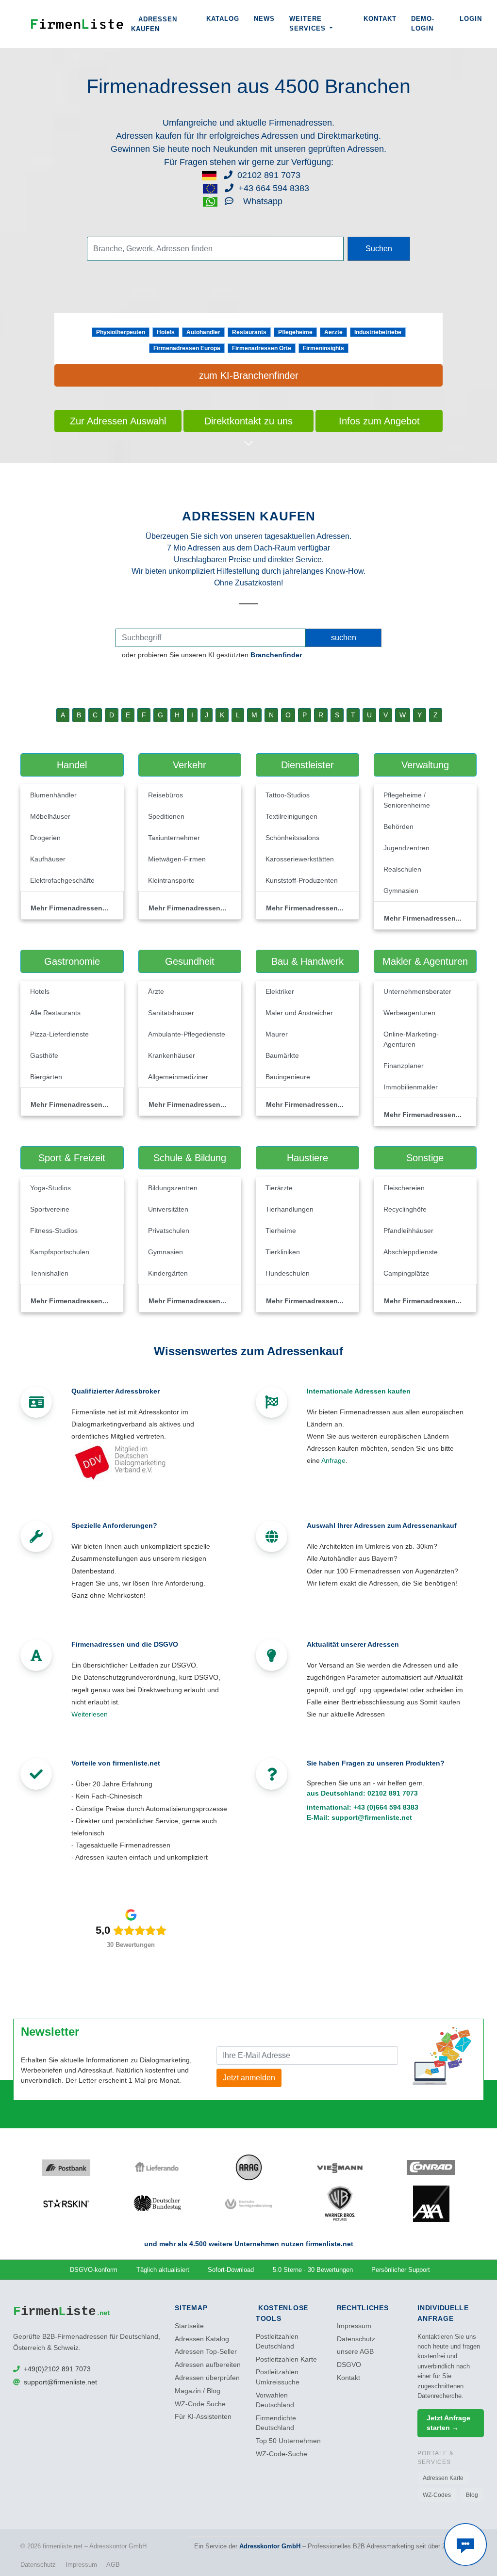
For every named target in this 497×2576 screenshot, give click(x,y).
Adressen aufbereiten (208, 2365)
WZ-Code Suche (200, 2404)
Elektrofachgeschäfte (62, 880)
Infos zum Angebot (379, 421)
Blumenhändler (53, 795)
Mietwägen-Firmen (177, 859)
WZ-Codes (437, 2495)
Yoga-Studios (50, 1188)
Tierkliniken (283, 1252)
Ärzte (156, 991)
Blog (472, 2495)
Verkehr (190, 765)
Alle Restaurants (55, 1013)
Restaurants (249, 332)
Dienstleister (307, 765)
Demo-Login (423, 24)
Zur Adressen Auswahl (118, 421)
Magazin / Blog (198, 2391)
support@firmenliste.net (372, 1817)
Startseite (189, 2326)
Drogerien (45, 838)
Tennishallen (49, 1273)
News (264, 19)
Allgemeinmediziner (178, 1077)
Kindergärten (168, 1273)
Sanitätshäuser (171, 1013)
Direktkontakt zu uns (248, 421)
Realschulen (402, 869)
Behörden (398, 826)
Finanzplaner (404, 1066)
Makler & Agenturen (425, 961)
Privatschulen (169, 1231)
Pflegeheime (295, 332)
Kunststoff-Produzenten (302, 880)
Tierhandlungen (290, 1209)
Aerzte (333, 332)
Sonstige (425, 1158)
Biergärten (46, 1077)
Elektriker (280, 991)
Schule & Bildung (190, 1158)
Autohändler (203, 332)
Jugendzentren (406, 848)
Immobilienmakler (411, 1087)
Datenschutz (356, 2339)
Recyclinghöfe (405, 1209)
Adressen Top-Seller (206, 2352)
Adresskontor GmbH (270, 2546)
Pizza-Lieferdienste (59, 1034)
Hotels (166, 332)
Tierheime (281, 1231)
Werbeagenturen (409, 1013)
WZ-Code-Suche (282, 2454)
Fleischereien (404, 1188)
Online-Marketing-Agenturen (411, 1039)
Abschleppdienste (411, 1252)
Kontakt (380, 19)
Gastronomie (72, 961)
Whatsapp (262, 201)
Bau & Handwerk (307, 961)
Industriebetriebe (378, 332)
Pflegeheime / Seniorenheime (407, 800)
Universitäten (168, 1209)
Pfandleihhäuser (408, 1231)
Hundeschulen (288, 1273)
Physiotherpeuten (121, 332)
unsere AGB (355, 2352)
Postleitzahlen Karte (286, 2359)
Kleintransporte (171, 880)
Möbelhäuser (50, 816)
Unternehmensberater (417, 991)
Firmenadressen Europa (187, 348)
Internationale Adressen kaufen (359, 1391)
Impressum (354, 2326)
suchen (344, 638)
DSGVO (349, 2365)
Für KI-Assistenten (203, 2417)
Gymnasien (401, 891)
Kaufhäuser (48, 859)
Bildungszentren (173, 1188)
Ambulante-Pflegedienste (187, 1034)
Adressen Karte (443, 2478)
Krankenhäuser (172, 1055)
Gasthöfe (44, 1055)
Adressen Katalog (202, 2339)
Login (471, 19)
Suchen (379, 249)
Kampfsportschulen (60, 1252)
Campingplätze (406, 1273)
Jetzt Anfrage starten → (448, 2423)
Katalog (223, 19)
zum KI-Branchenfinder (249, 375)
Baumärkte (282, 1055)
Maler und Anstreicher (299, 1013)
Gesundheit (190, 961)
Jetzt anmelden (249, 2078)
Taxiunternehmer (174, 838)
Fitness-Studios (54, 1231)
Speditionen (166, 816)
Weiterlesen (90, 1714)
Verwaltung (425, 765)
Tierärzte (279, 1188)
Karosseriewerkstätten (300, 859)
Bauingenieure (288, 1077)
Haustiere (307, 1158)
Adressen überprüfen (207, 2378)
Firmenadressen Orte (262, 348)
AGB (113, 2565)
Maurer (277, 1034)
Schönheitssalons (292, 838)
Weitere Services (309, 24)
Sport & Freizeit (72, 1158)
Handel (72, 765)
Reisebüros (166, 795)
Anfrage (333, 1460)
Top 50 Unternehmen (288, 2441)
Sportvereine (50, 1209)
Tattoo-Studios (288, 795)
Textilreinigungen (291, 816)
